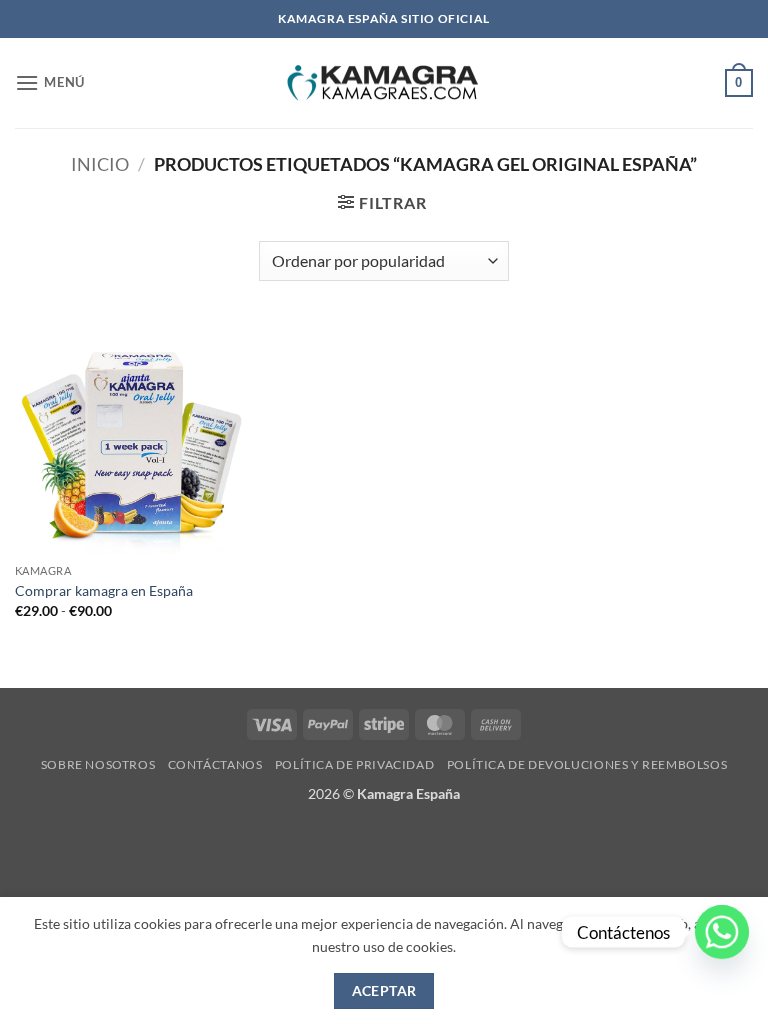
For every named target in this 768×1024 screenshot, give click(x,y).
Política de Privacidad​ (354, 764)
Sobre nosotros (98, 764)
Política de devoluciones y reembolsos (587, 764)
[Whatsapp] (722, 932)
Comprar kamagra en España (104, 590)
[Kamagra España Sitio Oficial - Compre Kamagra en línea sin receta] (384, 83)
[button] (50, 82)
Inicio (100, 164)
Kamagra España (408, 793)
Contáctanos (215, 764)
